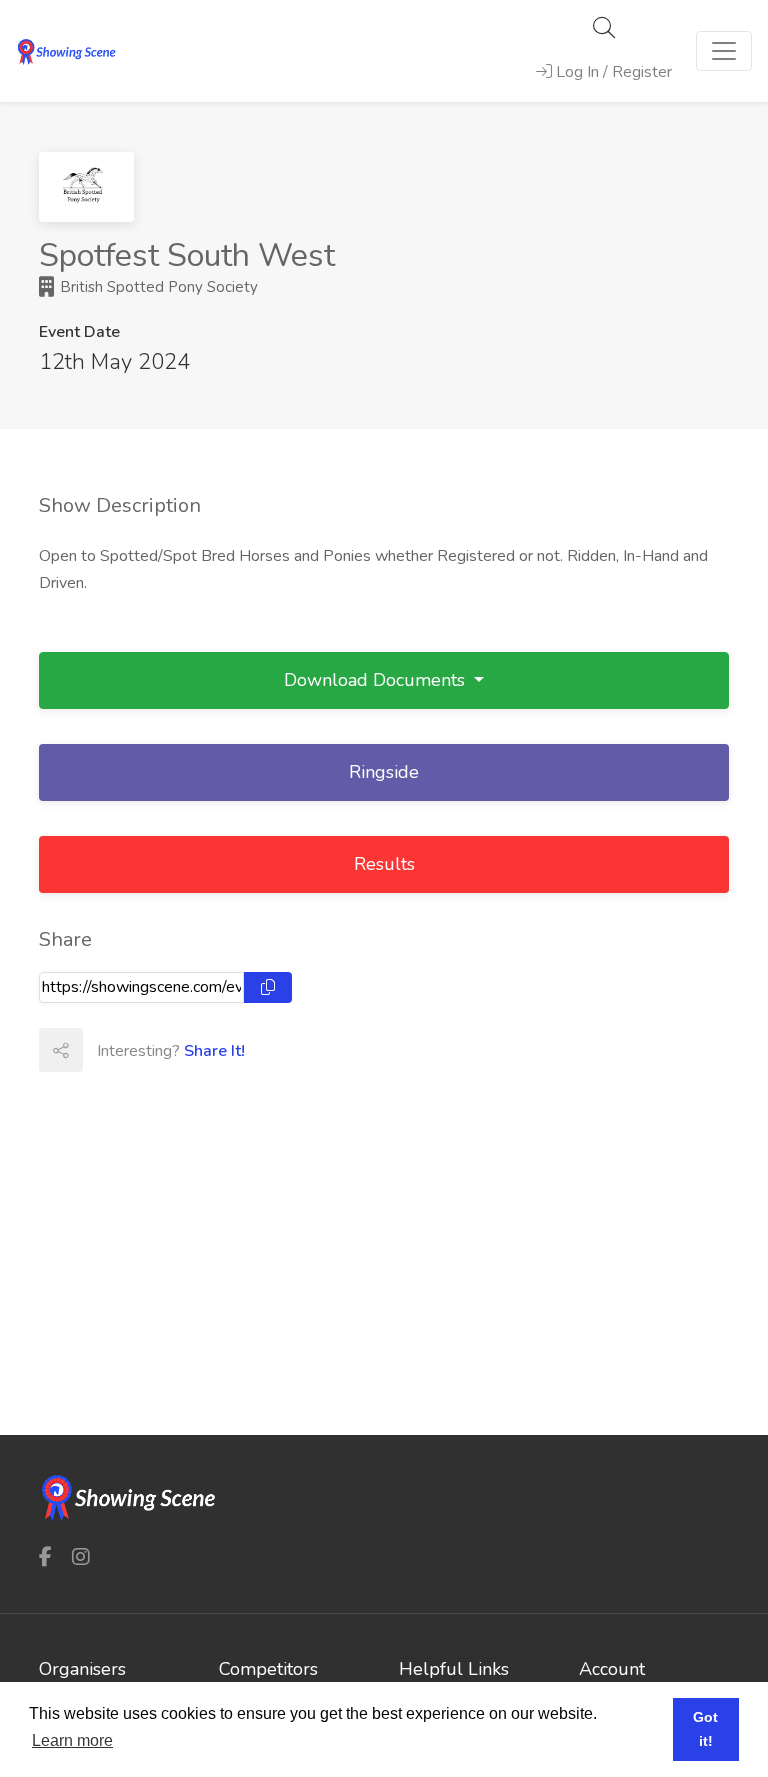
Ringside (384, 772)
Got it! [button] (705, 1729)
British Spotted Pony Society (157, 287)
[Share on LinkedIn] (192, 1050)
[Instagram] (81, 1556)
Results (384, 864)
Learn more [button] (72, 1740)
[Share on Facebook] (104, 1050)
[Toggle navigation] (724, 51)
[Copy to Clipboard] (268, 987)
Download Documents (377, 680)
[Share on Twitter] (148, 1050)
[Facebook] (45, 1556)
